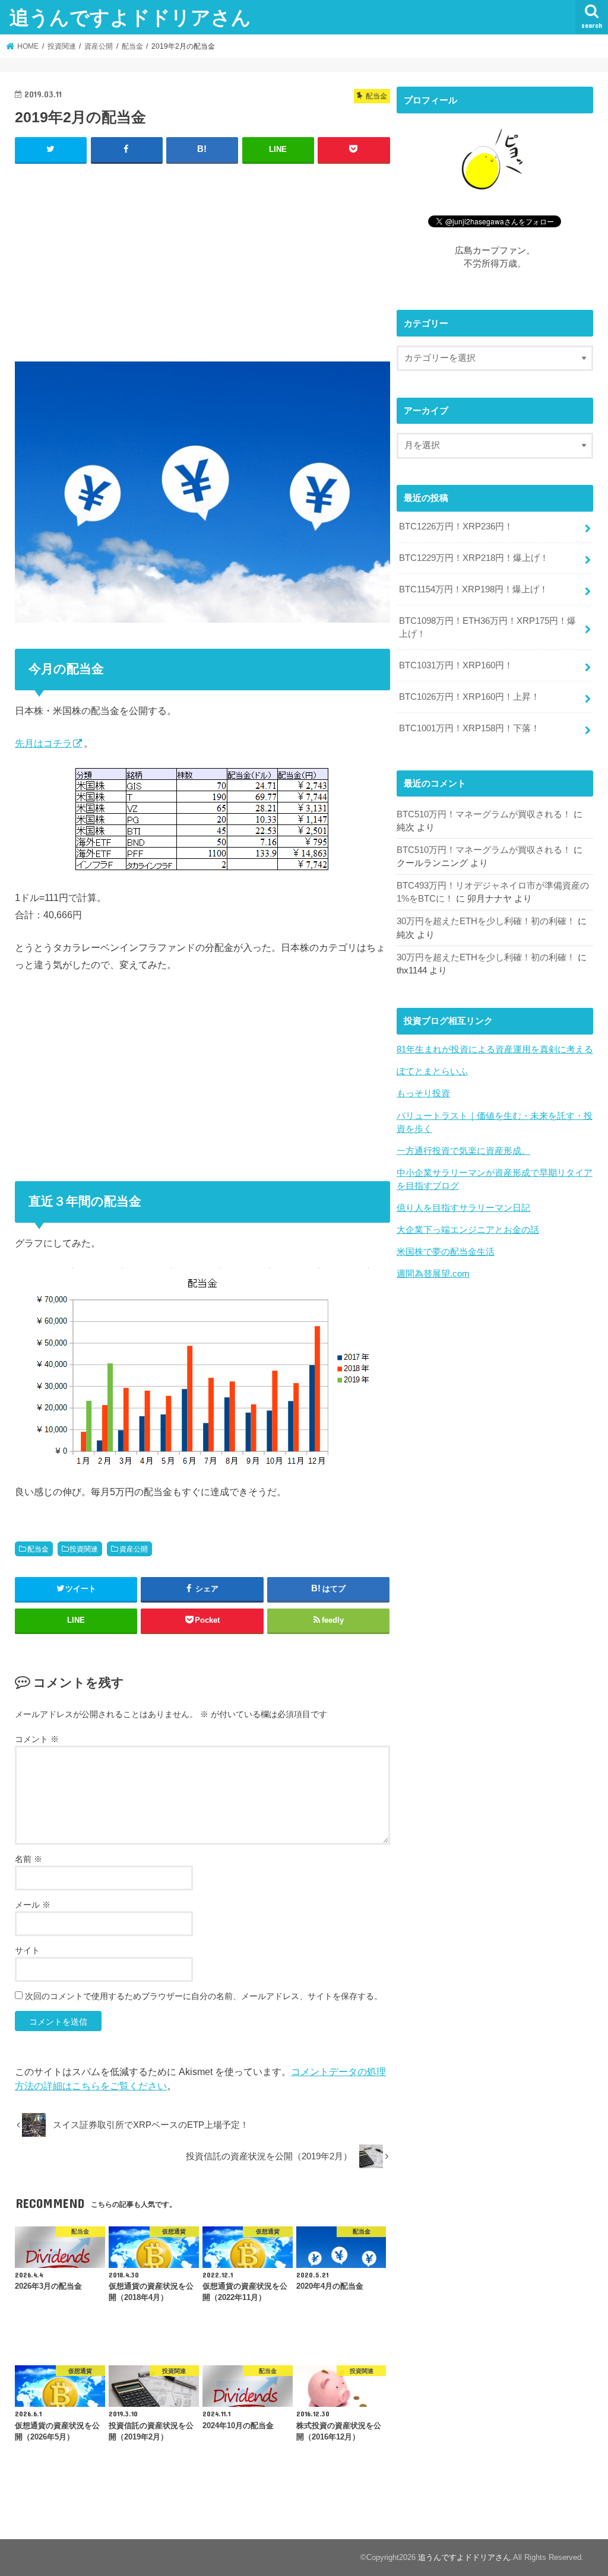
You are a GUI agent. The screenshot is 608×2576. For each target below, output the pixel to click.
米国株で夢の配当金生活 (446, 1252)
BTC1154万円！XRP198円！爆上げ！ (474, 589)
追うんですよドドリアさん (130, 17)
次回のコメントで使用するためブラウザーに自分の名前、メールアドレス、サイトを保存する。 (204, 1996)
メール (33, 1905)
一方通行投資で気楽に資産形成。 (463, 1151)
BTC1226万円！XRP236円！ (456, 526)
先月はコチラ (43, 743)
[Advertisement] (202, 260)
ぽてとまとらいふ (432, 1071)
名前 (28, 1859)
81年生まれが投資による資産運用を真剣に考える (495, 1049)
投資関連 (84, 1549)
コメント (37, 1739)
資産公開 (134, 1549)
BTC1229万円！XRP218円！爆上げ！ (474, 558)
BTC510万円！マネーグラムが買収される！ (484, 814)
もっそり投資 (423, 1093)
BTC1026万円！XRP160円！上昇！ (469, 697)
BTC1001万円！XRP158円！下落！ (469, 728)
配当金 (38, 1549)
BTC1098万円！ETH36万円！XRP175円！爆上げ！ (487, 627)
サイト (27, 1950)
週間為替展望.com (433, 1274)
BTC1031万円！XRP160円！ (456, 665)
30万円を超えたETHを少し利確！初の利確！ (486, 921)
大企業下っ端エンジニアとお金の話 (468, 1230)
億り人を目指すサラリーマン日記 (463, 1208)
